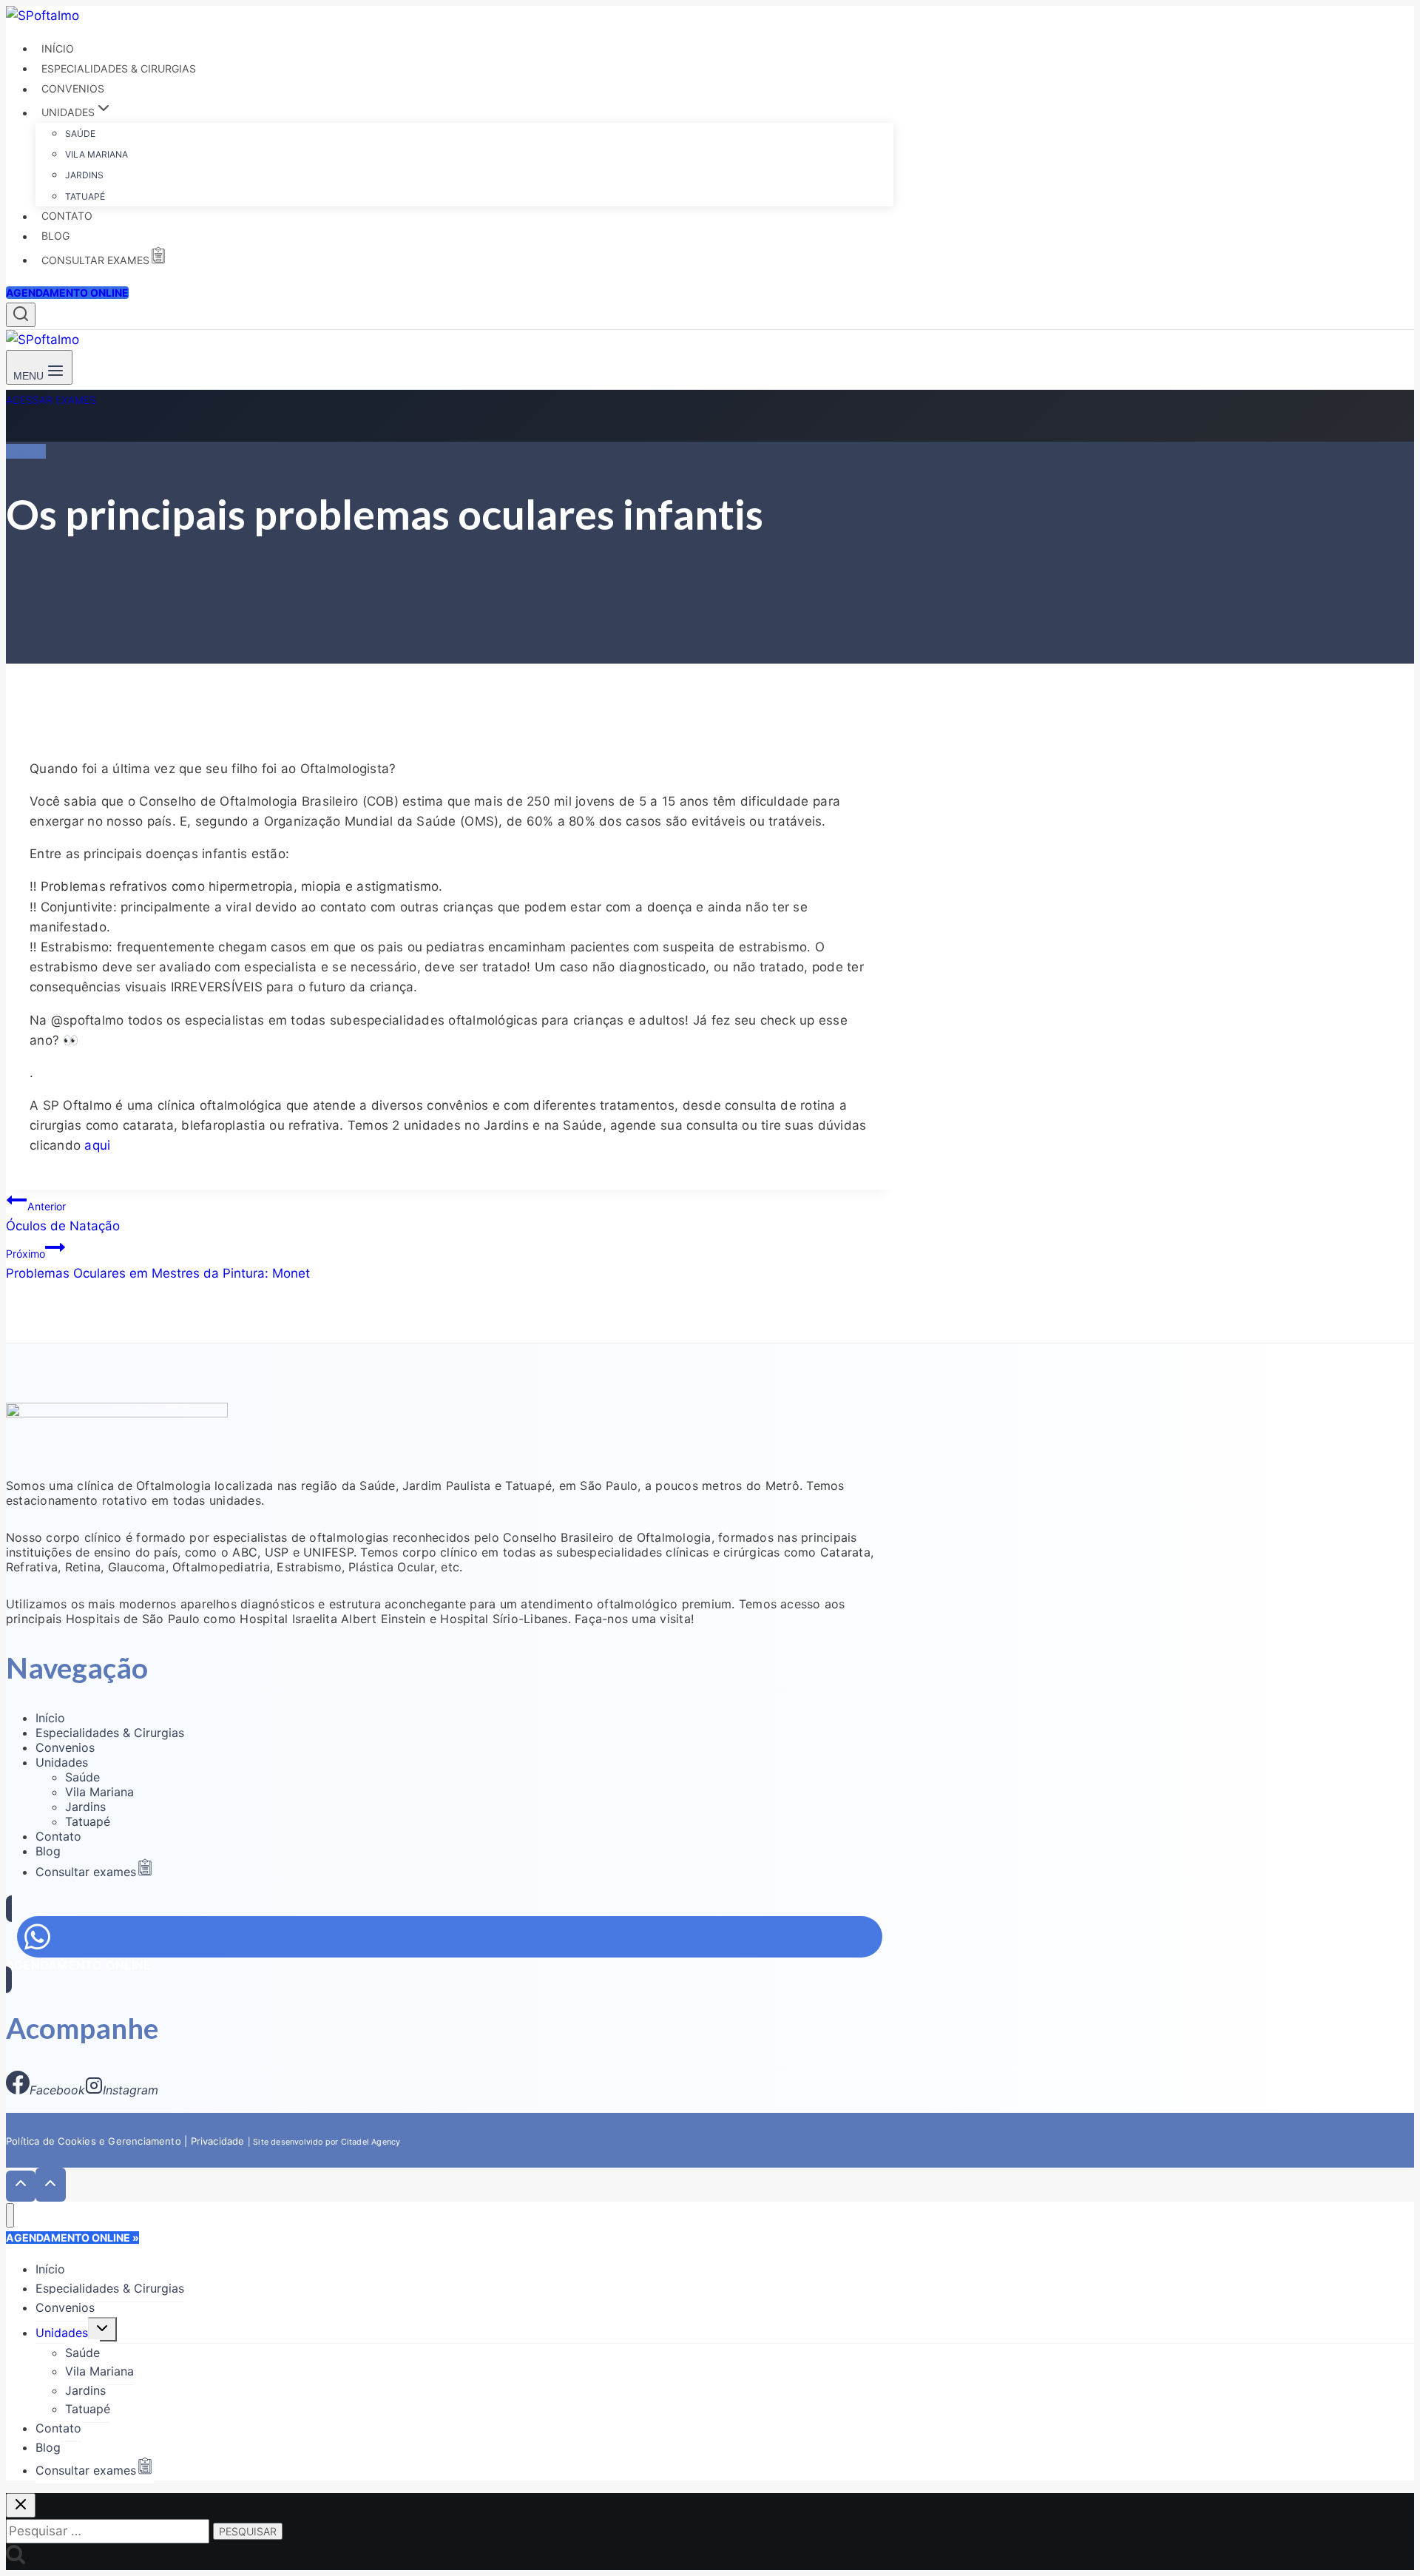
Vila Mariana (97, 154)
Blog (55, 236)
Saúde (80, 134)
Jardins (84, 175)
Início (58, 48)
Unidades (62, 1762)
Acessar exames (51, 400)
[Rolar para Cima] (21, 2186)
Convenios (73, 89)
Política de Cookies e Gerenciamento (94, 2141)
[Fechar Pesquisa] (21, 2505)
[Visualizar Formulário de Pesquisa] (21, 315)
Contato (67, 216)
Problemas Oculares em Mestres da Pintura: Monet (158, 1264)
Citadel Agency (371, 2142)
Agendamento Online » (72, 2238)
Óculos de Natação (63, 1217)
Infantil (26, 451)
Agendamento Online (67, 293)
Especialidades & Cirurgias (119, 68)
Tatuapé (85, 196)
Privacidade (219, 2141)
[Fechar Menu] (10, 2215)
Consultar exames (95, 260)
